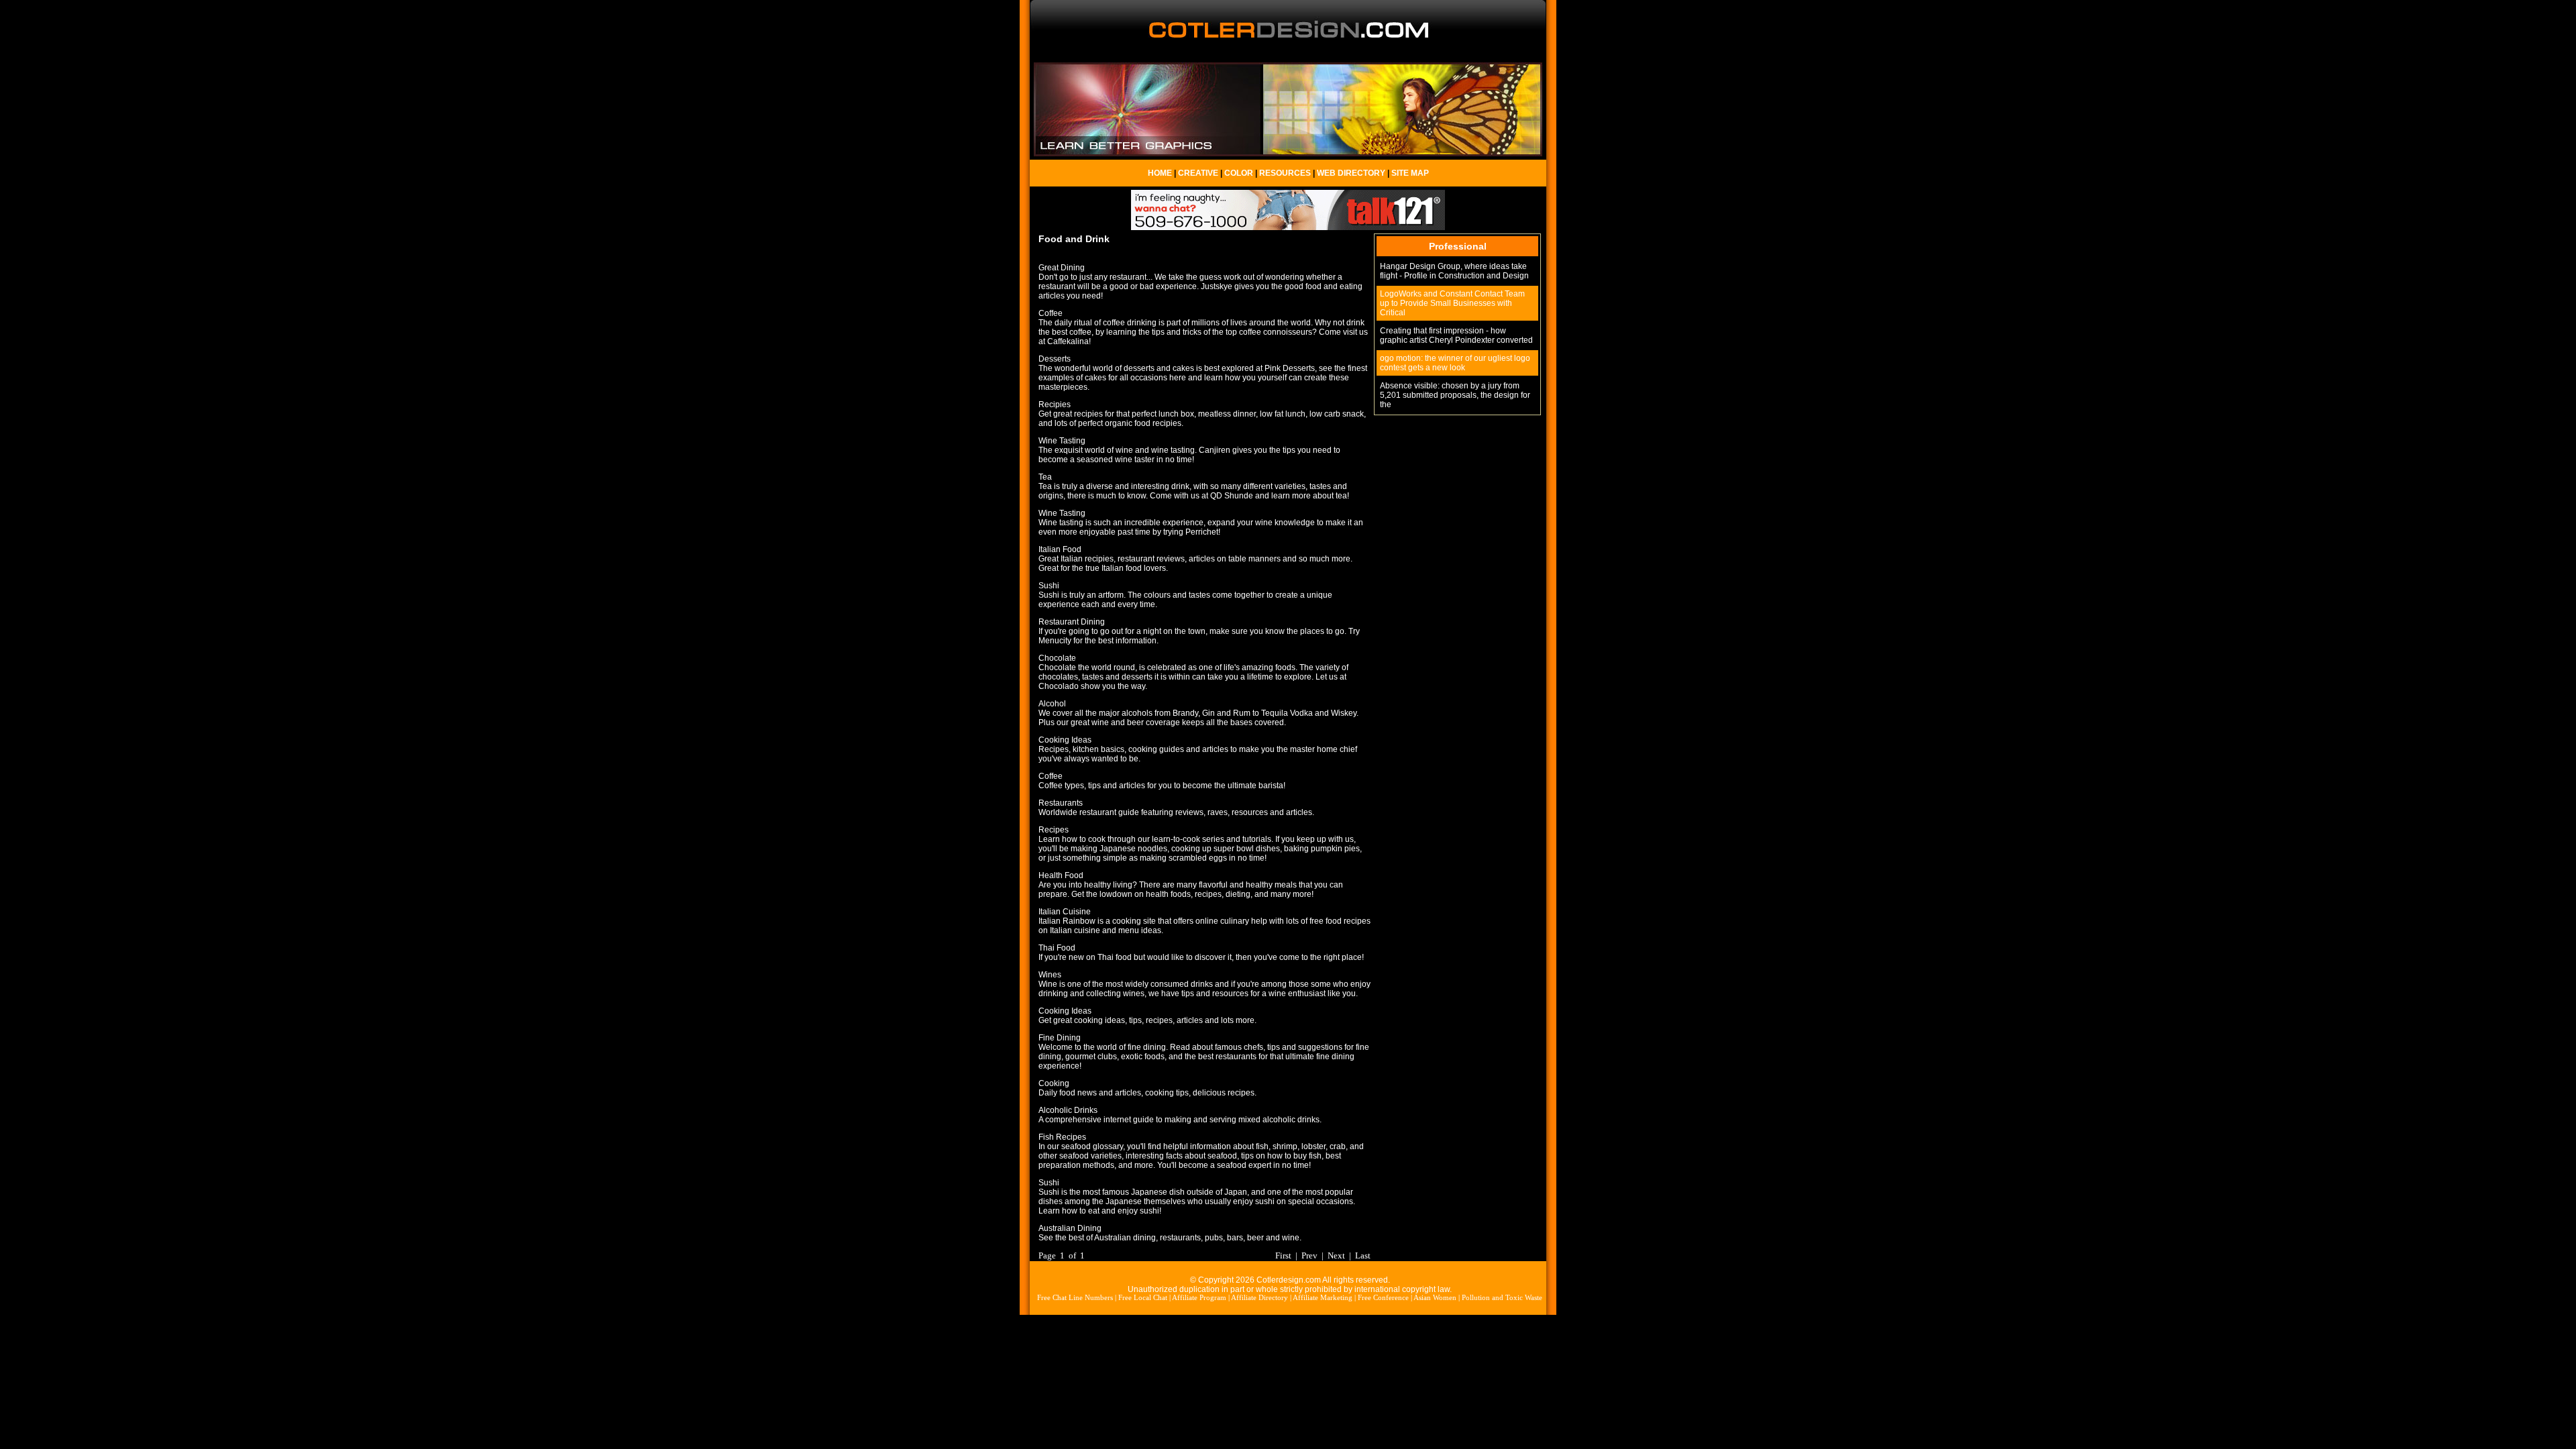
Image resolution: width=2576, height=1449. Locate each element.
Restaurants (1061, 803)
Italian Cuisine (1065, 912)
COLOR (1239, 173)
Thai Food (1057, 948)
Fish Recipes (1062, 1137)
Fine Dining (1060, 1038)
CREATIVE (1198, 173)
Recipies (1055, 405)
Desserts (1055, 359)
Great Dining (1062, 268)
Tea (1045, 477)
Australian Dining (1070, 1228)
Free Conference (1383, 1298)
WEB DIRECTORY (1351, 173)
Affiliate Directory (1259, 1298)
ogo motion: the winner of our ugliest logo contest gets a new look (1455, 363)
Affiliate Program (1199, 1298)
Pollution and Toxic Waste (1502, 1298)
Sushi (1049, 586)
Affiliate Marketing (1323, 1298)
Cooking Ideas (1065, 740)
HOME (1160, 173)
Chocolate (1057, 658)
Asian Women (1435, 1298)
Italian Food (1060, 549)
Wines (1050, 975)
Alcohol (1052, 704)
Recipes (1054, 830)
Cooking (1054, 1083)
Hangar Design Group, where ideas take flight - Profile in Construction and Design (1454, 271)
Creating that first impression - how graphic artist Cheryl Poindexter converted (1456, 335)
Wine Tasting (1062, 441)
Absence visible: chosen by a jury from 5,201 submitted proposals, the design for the (1455, 395)
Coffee (1051, 313)
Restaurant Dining (1072, 622)
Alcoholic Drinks (1068, 1110)
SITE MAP (1410, 173)
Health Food (1061, 875)
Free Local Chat (1143, 1298)
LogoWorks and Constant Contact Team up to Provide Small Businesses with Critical (1452, 303)
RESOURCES (1285, 173)
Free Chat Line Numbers (1075, 1298)
